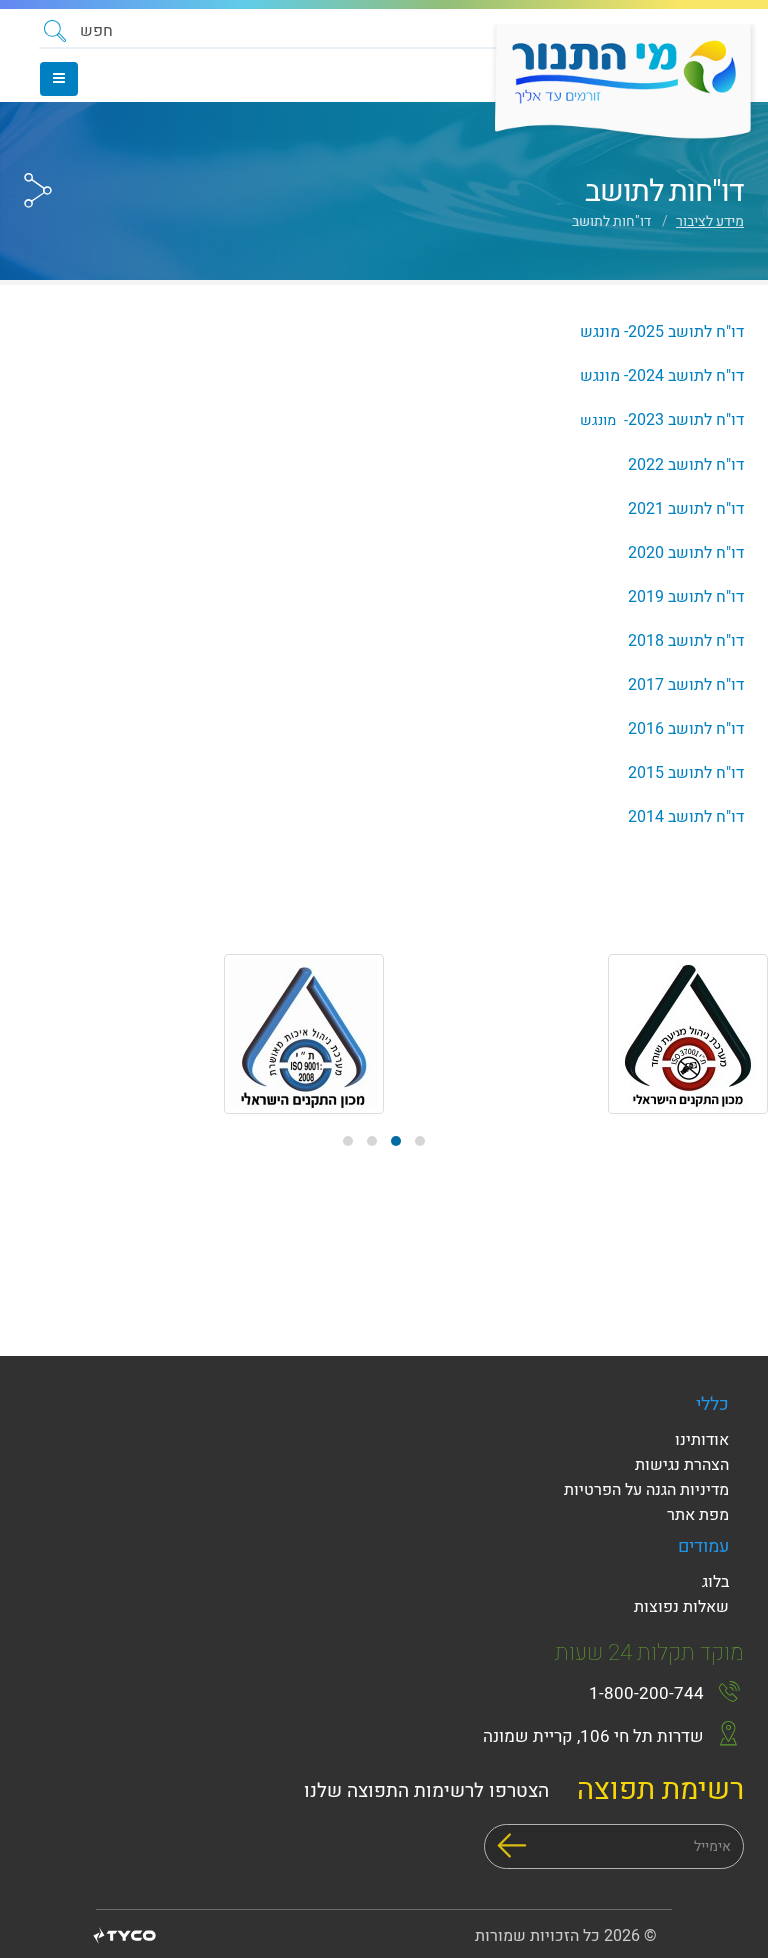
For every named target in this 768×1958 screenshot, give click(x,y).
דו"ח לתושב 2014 (686, 817)
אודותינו (702, 1440)
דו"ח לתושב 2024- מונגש (662, 376)
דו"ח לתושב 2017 (686, 685)
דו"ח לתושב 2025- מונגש (662, 332)
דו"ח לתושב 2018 (686, 641)
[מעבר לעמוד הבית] (616, 83)
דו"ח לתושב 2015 (686, 773)
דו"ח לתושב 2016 (686, 729)
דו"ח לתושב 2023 (662, 420)
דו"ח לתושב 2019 (686, 597)
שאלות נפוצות (681, 1607)
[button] (78, 31)
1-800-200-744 (646, 1693)
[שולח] (511, 1845)
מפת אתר (698, 1515)
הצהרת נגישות (682, 1465)
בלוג (715, 1582)
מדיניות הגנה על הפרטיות (646, 1490)
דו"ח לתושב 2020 (686, 553)
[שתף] (38, 153)
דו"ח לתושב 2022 (686, 465)
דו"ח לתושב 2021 (686, 509)
